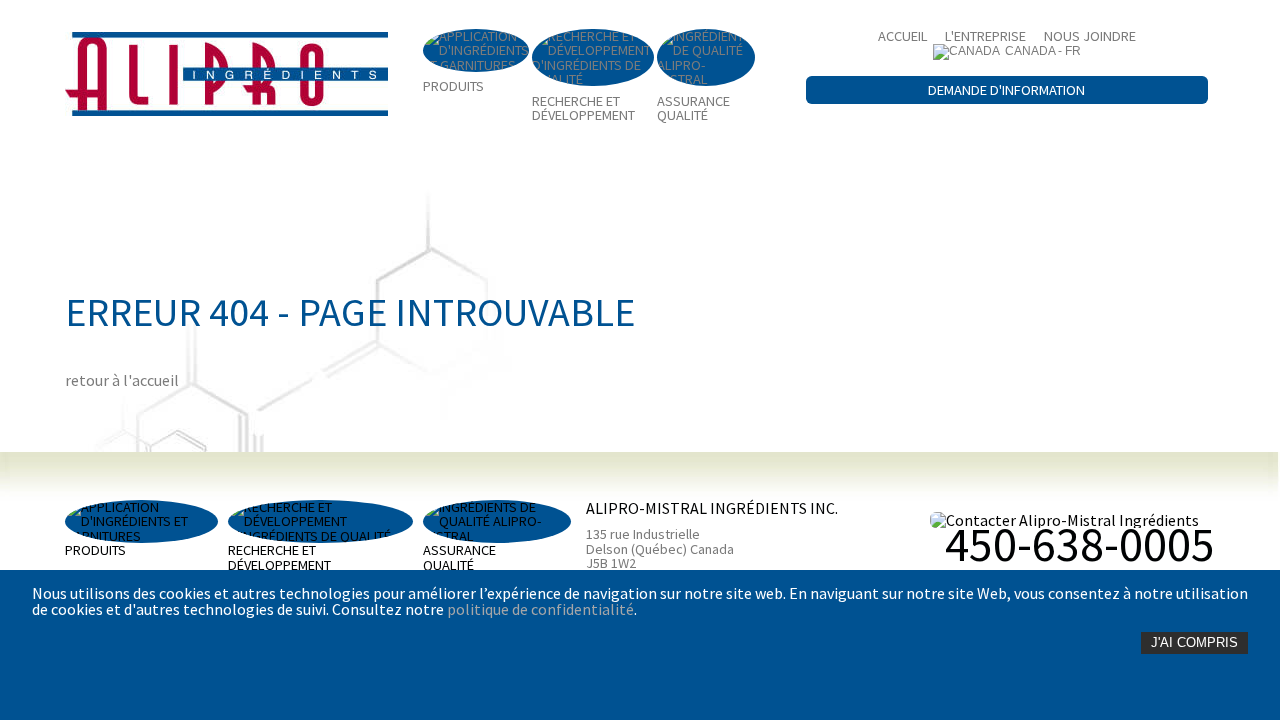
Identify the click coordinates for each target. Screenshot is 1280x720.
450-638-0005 (1080, 545)
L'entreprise (985, 36)
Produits (453, 85)
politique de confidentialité (540, 609)
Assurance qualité (693, 107)
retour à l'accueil (122, 380)
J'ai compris (1194, 642)
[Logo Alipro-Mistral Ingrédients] (226, 74)
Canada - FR (1043, 51)
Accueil (903, 36)
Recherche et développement (583, 107)
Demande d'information (1006, 90)
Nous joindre (1090, 36)
